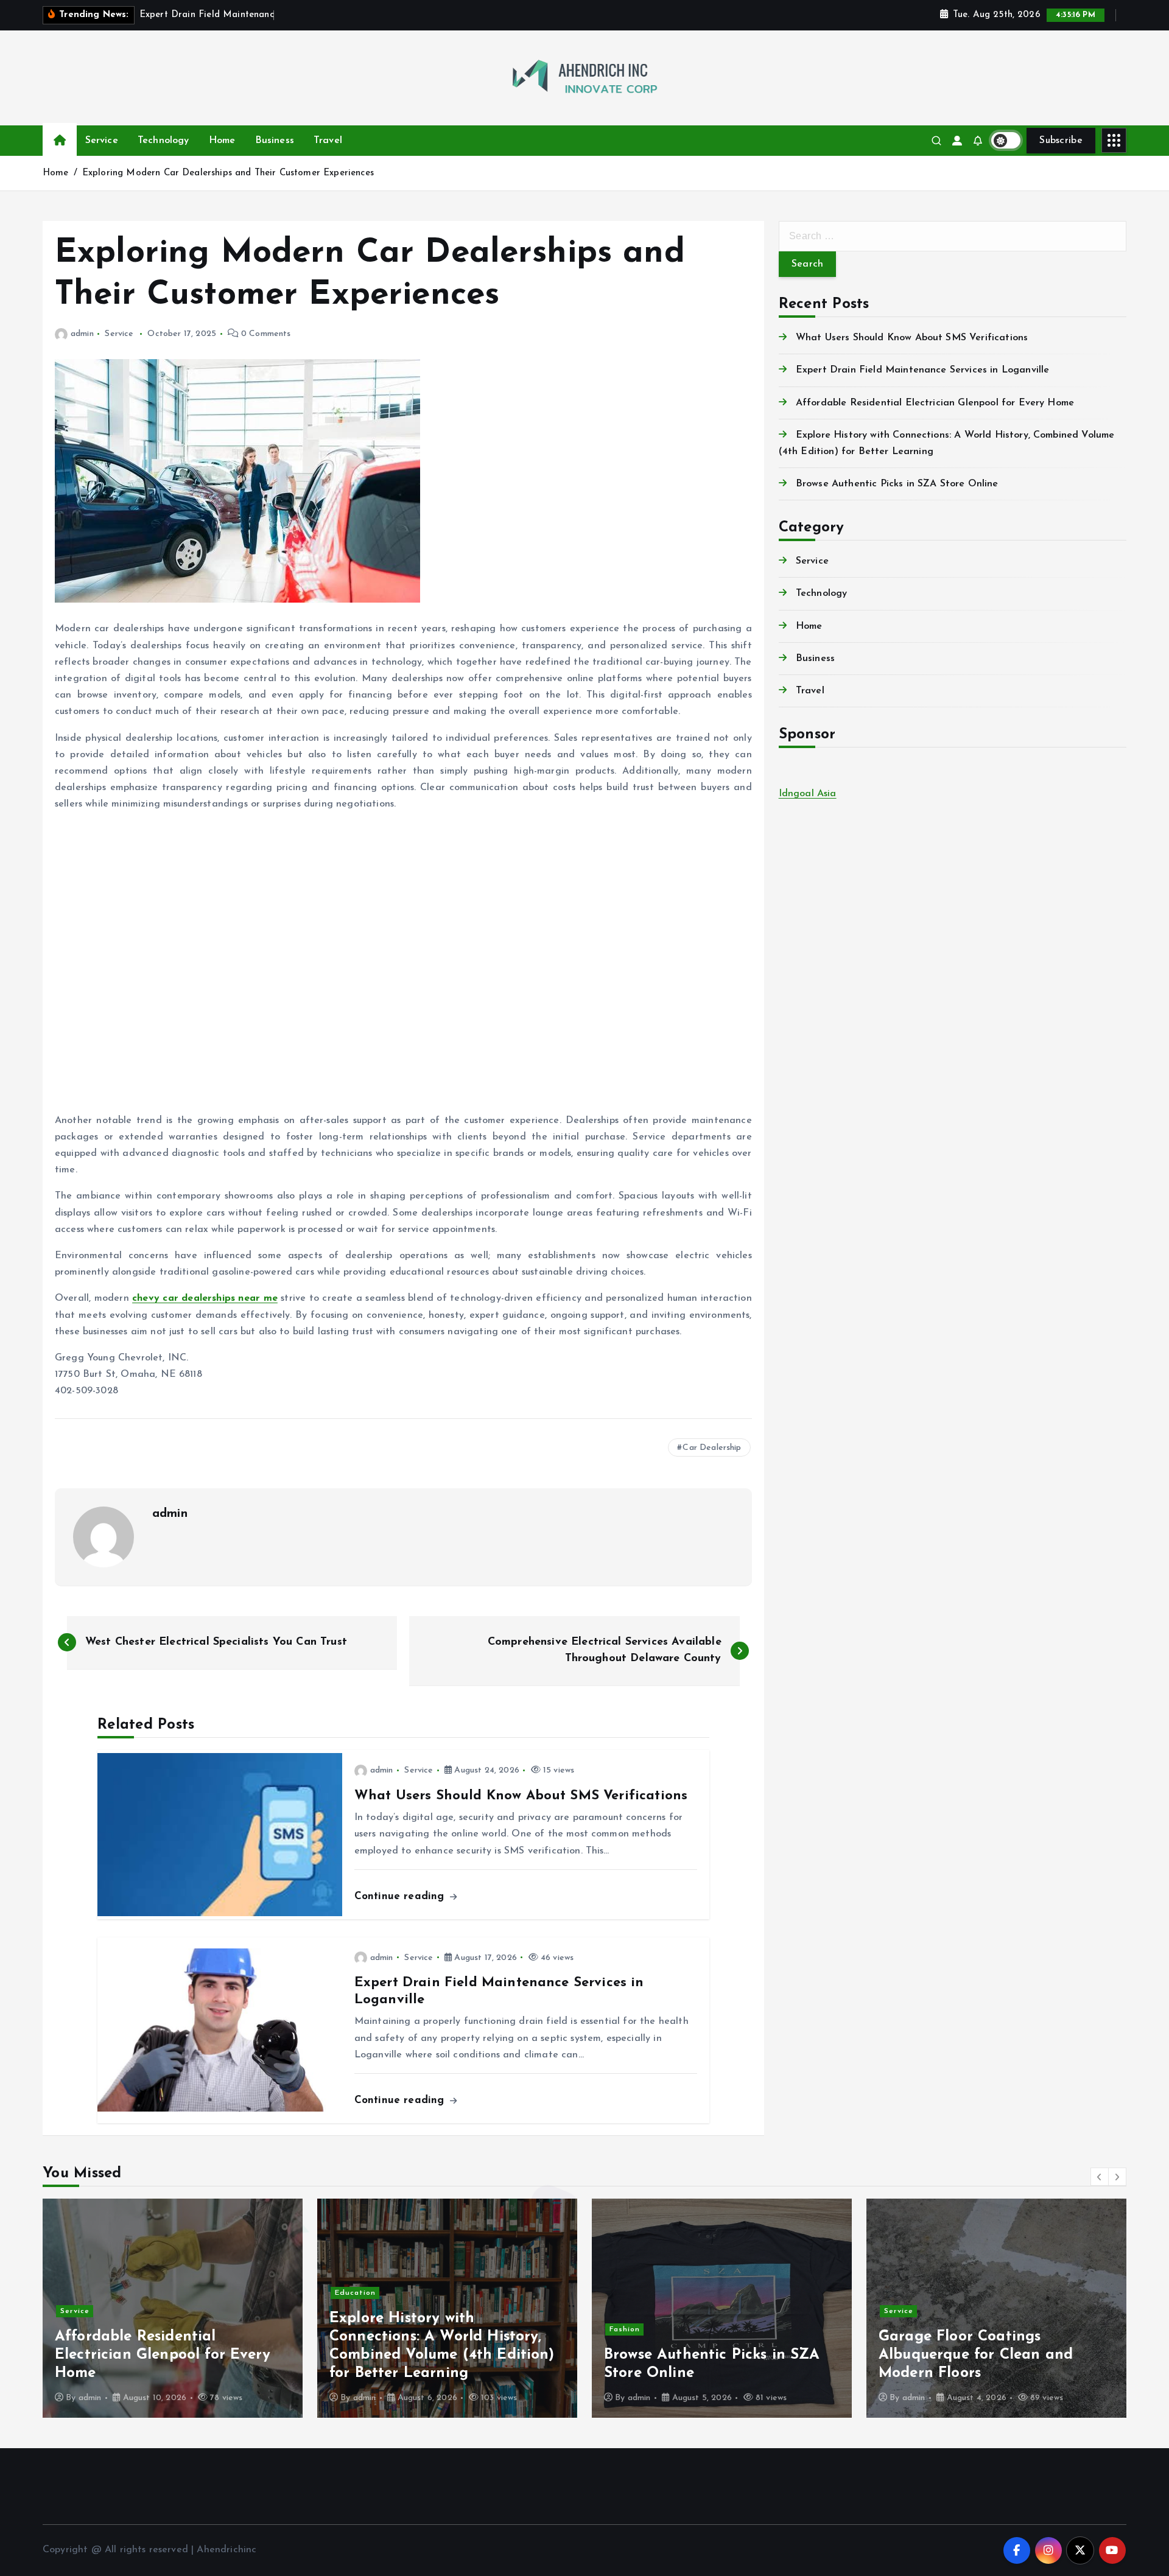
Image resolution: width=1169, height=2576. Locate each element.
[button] (1100, 2177)
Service (102, 141)
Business (275, 141)
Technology (163, 141)
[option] (173, 2308)
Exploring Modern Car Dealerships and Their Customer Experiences (228, 173)
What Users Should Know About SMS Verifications (912, 338)
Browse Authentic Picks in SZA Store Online (897, 484)
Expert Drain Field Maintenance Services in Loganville (922, 370)
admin (82, 334)
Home (222, 141)
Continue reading (401, 1896)
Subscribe (1061, 141)
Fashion (350, 2329)
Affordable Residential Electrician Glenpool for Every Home (935, 403)
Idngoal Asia (808, 794)
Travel (328, 141)
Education (81, 2293)
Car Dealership (712, 1448)
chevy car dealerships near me (205, 1298)
